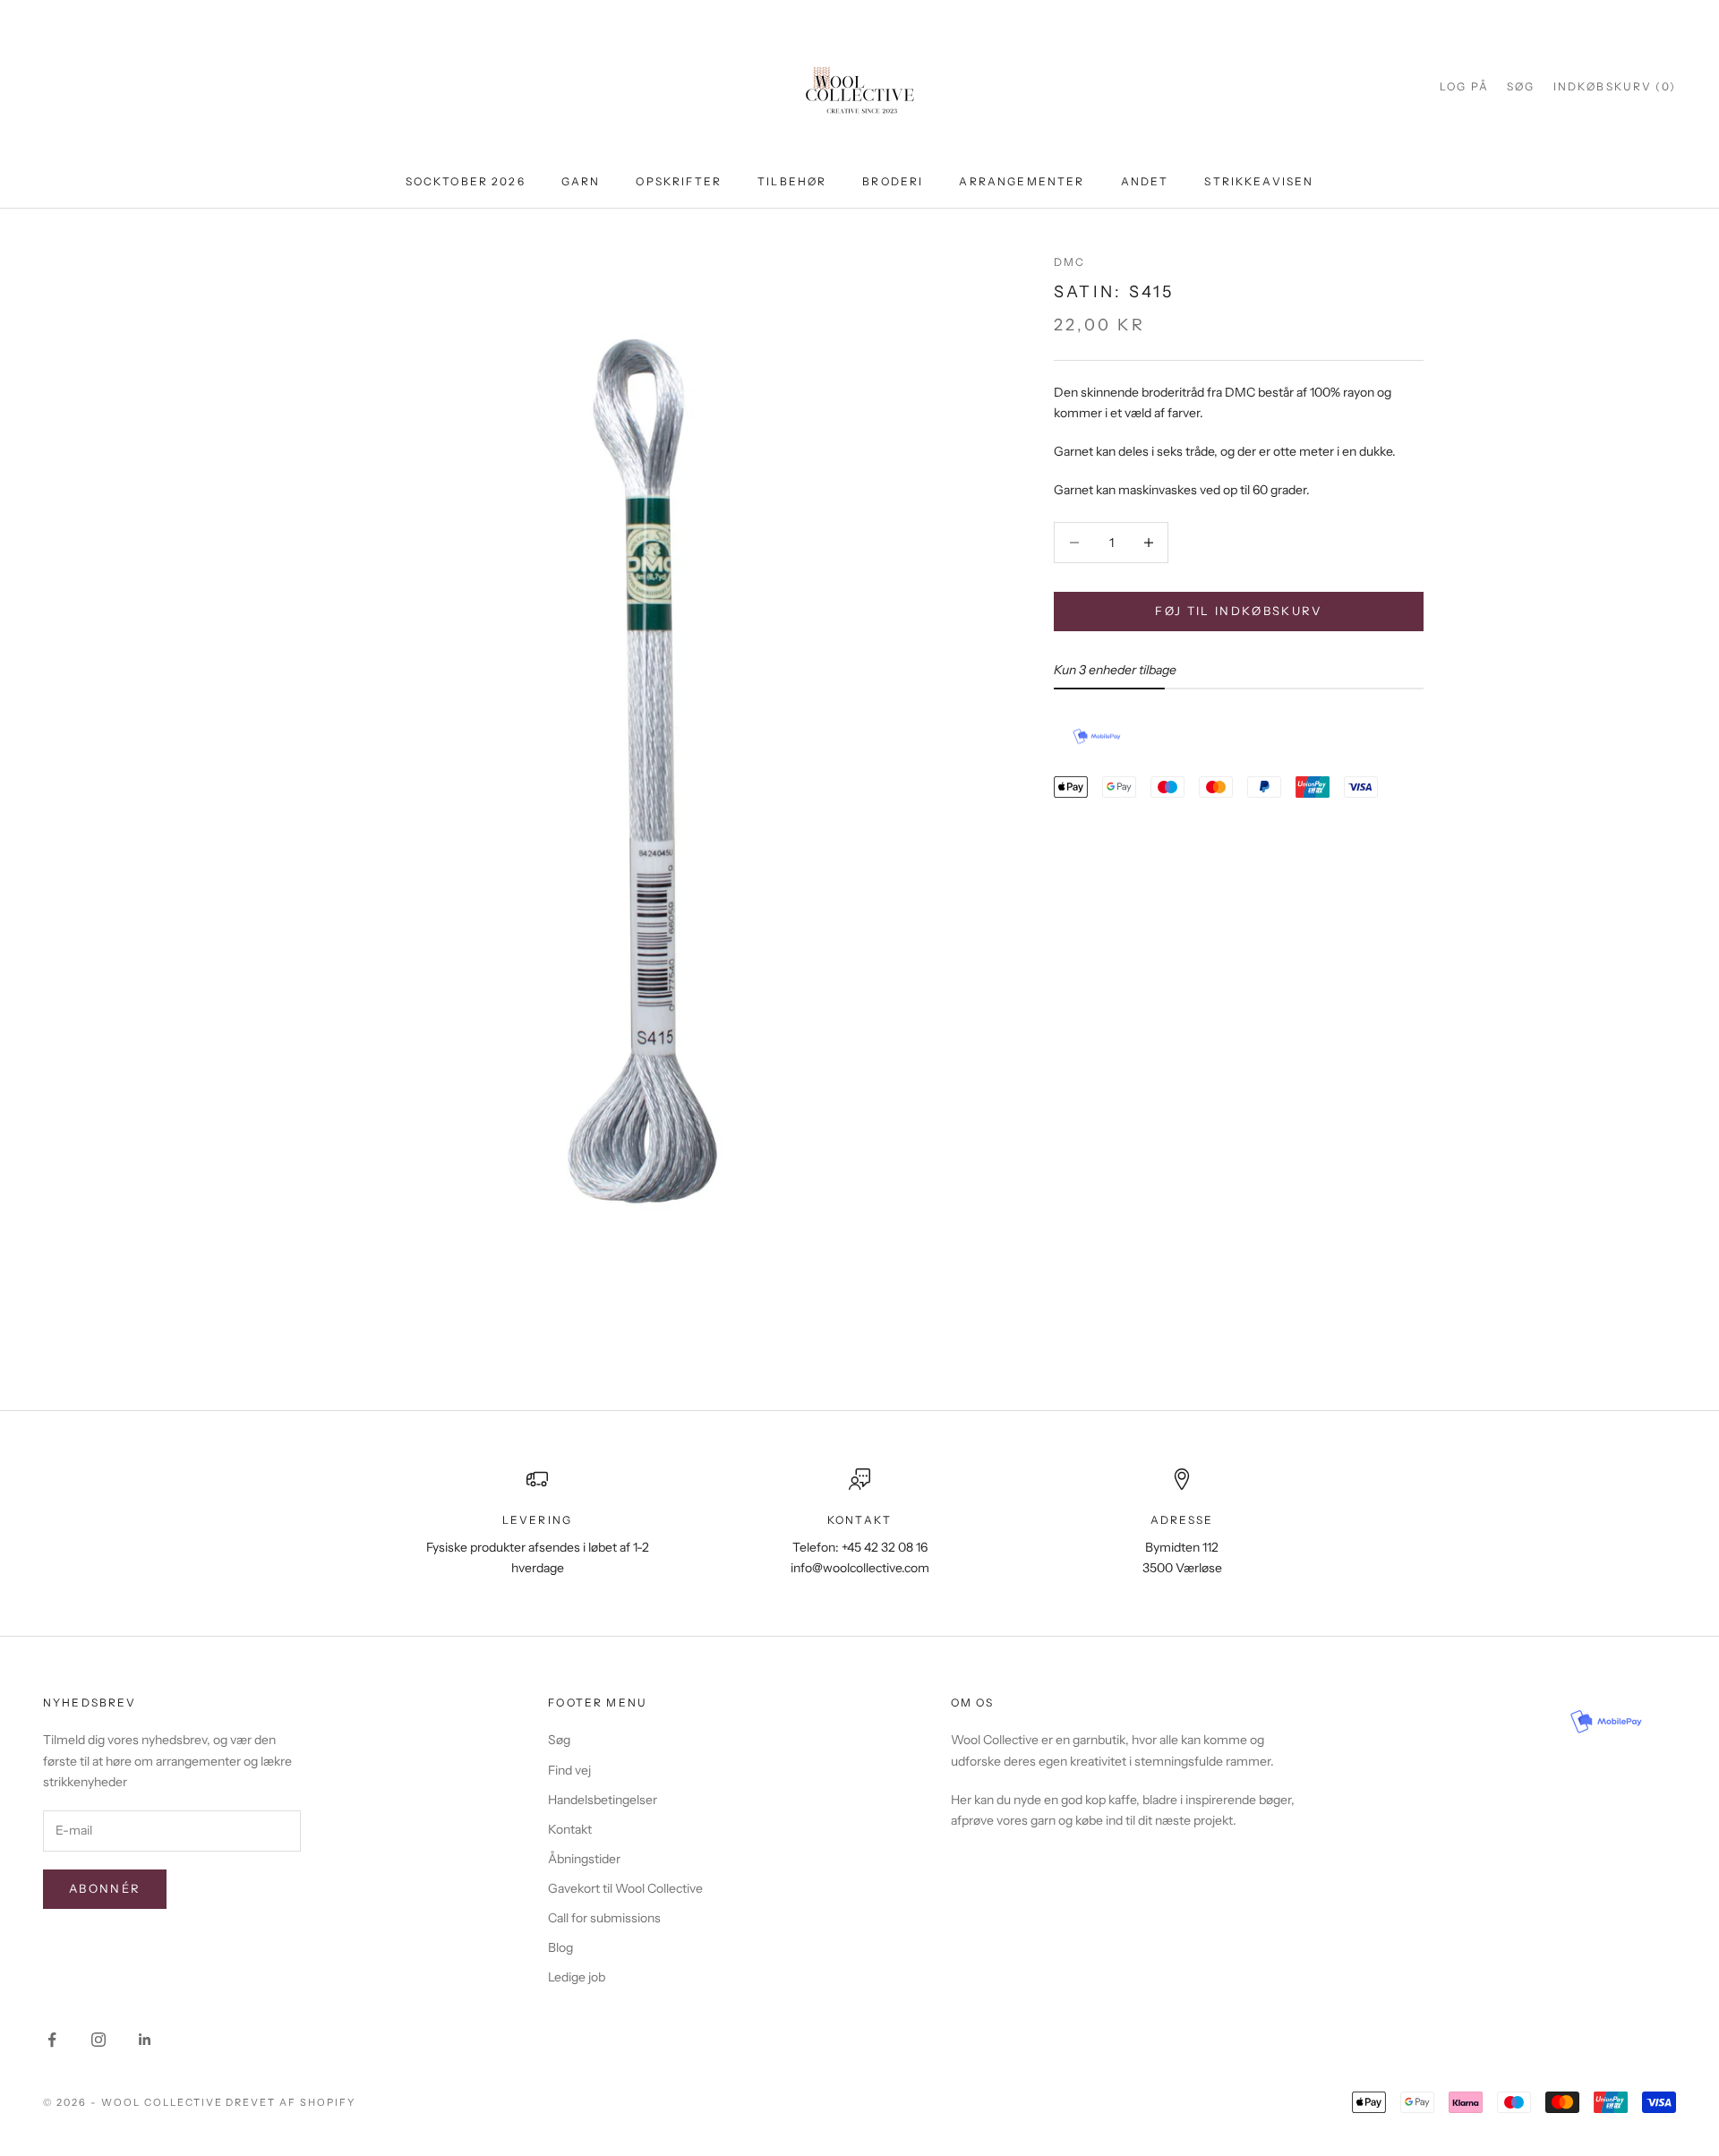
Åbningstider (584, 1859)
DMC (1069, 262)
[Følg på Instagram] (98, 2040)
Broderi (893, 181)
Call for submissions (604, 1918)
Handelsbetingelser (603, 1800)
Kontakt (570, 1829)
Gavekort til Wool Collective (625, 1888)
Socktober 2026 (466, 181)
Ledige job (577, 1977)
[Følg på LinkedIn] (145, 2040)
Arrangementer (1022, 181)
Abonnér (105, 1888)
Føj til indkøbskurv (1238, 611)
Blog (560, 1947)
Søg (559, 1740)
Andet (1145, 181)
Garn (581, 181)
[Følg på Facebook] (52, 2040)
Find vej (569, 1770)
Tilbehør (792, 181)
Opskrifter (679, 181)
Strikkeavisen (1259, 181)
